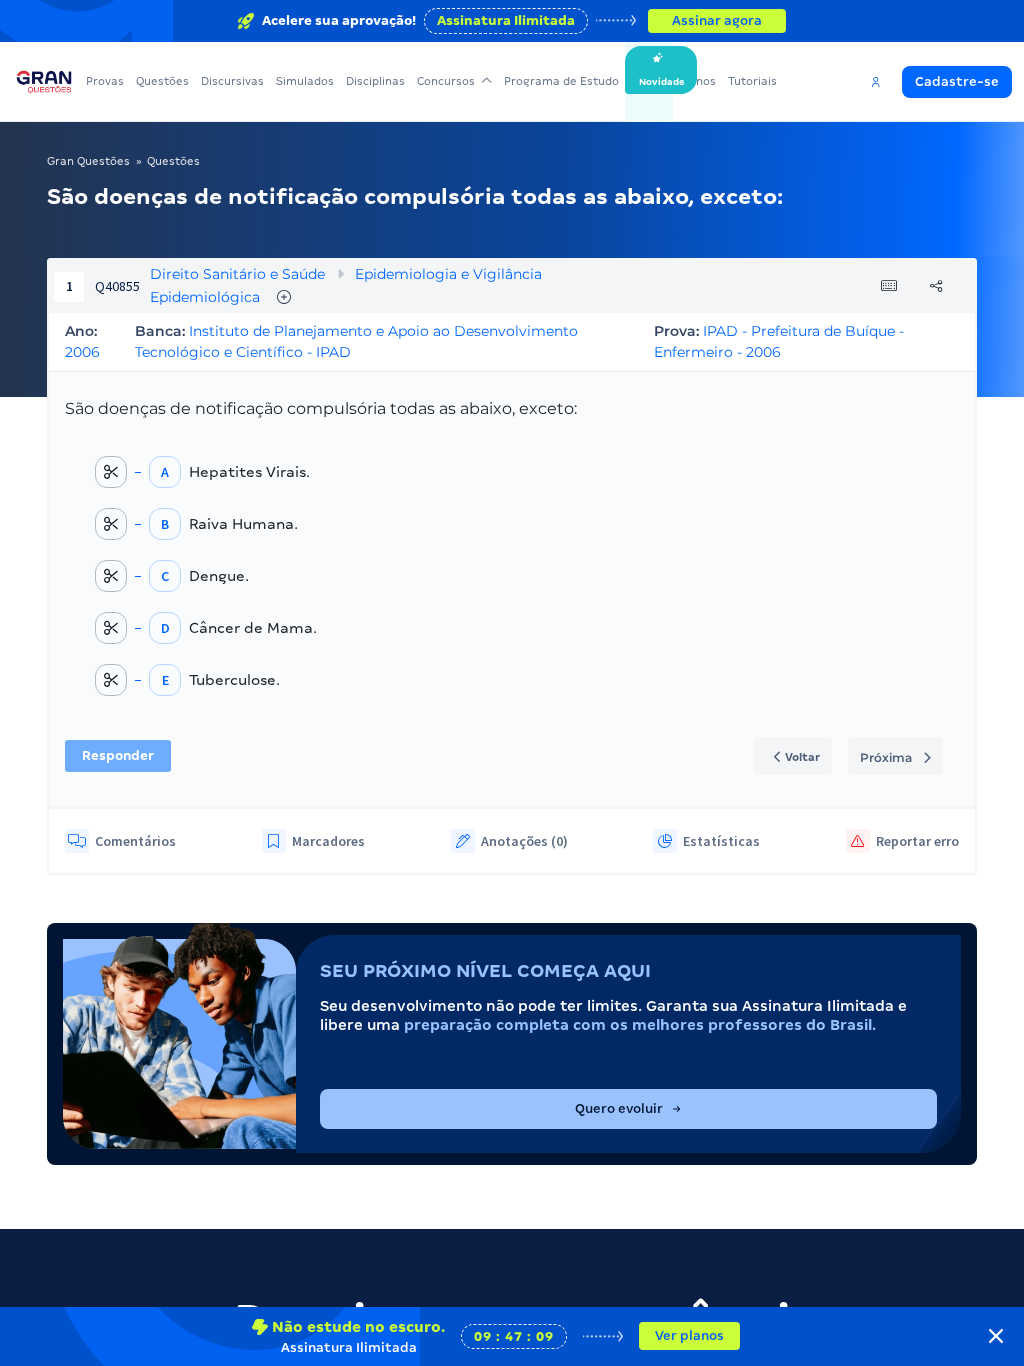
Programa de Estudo (561, 81)
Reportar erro (917, 841)
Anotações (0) (524, 841)
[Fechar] (996, 1336)
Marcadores (328, 841)
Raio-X (649, 81)
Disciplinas (375, 81)
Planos (697, 81)
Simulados (305, 81)
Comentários (135, 841)
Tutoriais (752, 81)
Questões (162, 81)
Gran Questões (88, 161)
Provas (105, 81)
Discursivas (232, 81)
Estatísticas (721, 841)
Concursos (446, 81)
